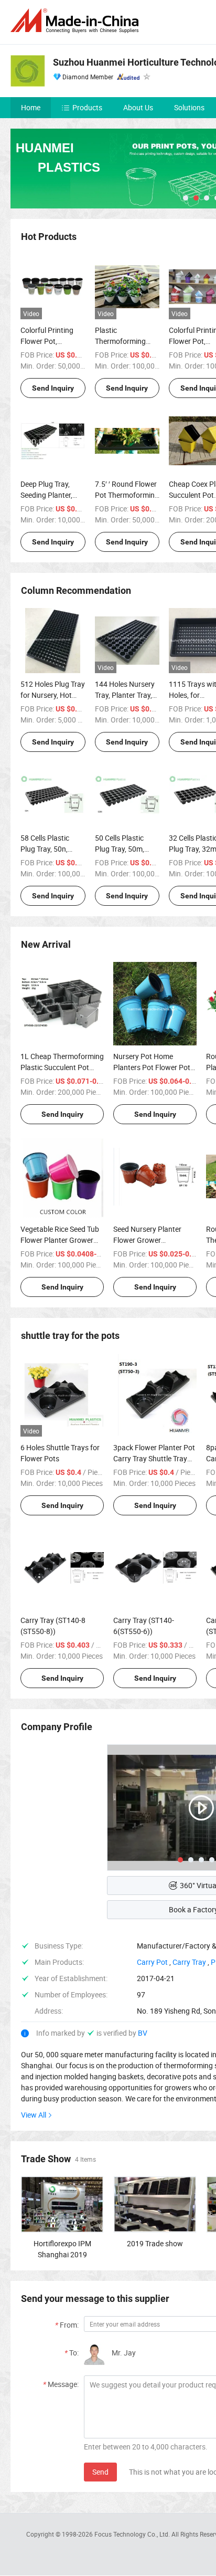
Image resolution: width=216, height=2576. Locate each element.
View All (34, 2115)
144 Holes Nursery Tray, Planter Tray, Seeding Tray (125, 695)
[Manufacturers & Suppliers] (77, 21)
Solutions (189, 107)
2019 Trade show (155, 2243)
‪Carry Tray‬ (189, 1962)
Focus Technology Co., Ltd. (133, 2534)
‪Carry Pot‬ (152, 1962)
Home (31, 107)
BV (143, 2033)
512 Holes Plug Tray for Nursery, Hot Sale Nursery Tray (53, 695)
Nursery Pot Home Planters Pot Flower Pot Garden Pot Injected (152, 1067)
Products (87, 107)
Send (100, 2472)
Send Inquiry (53, 388)
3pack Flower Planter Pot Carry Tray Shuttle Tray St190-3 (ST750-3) (154, 1458)
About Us (138, 107)
